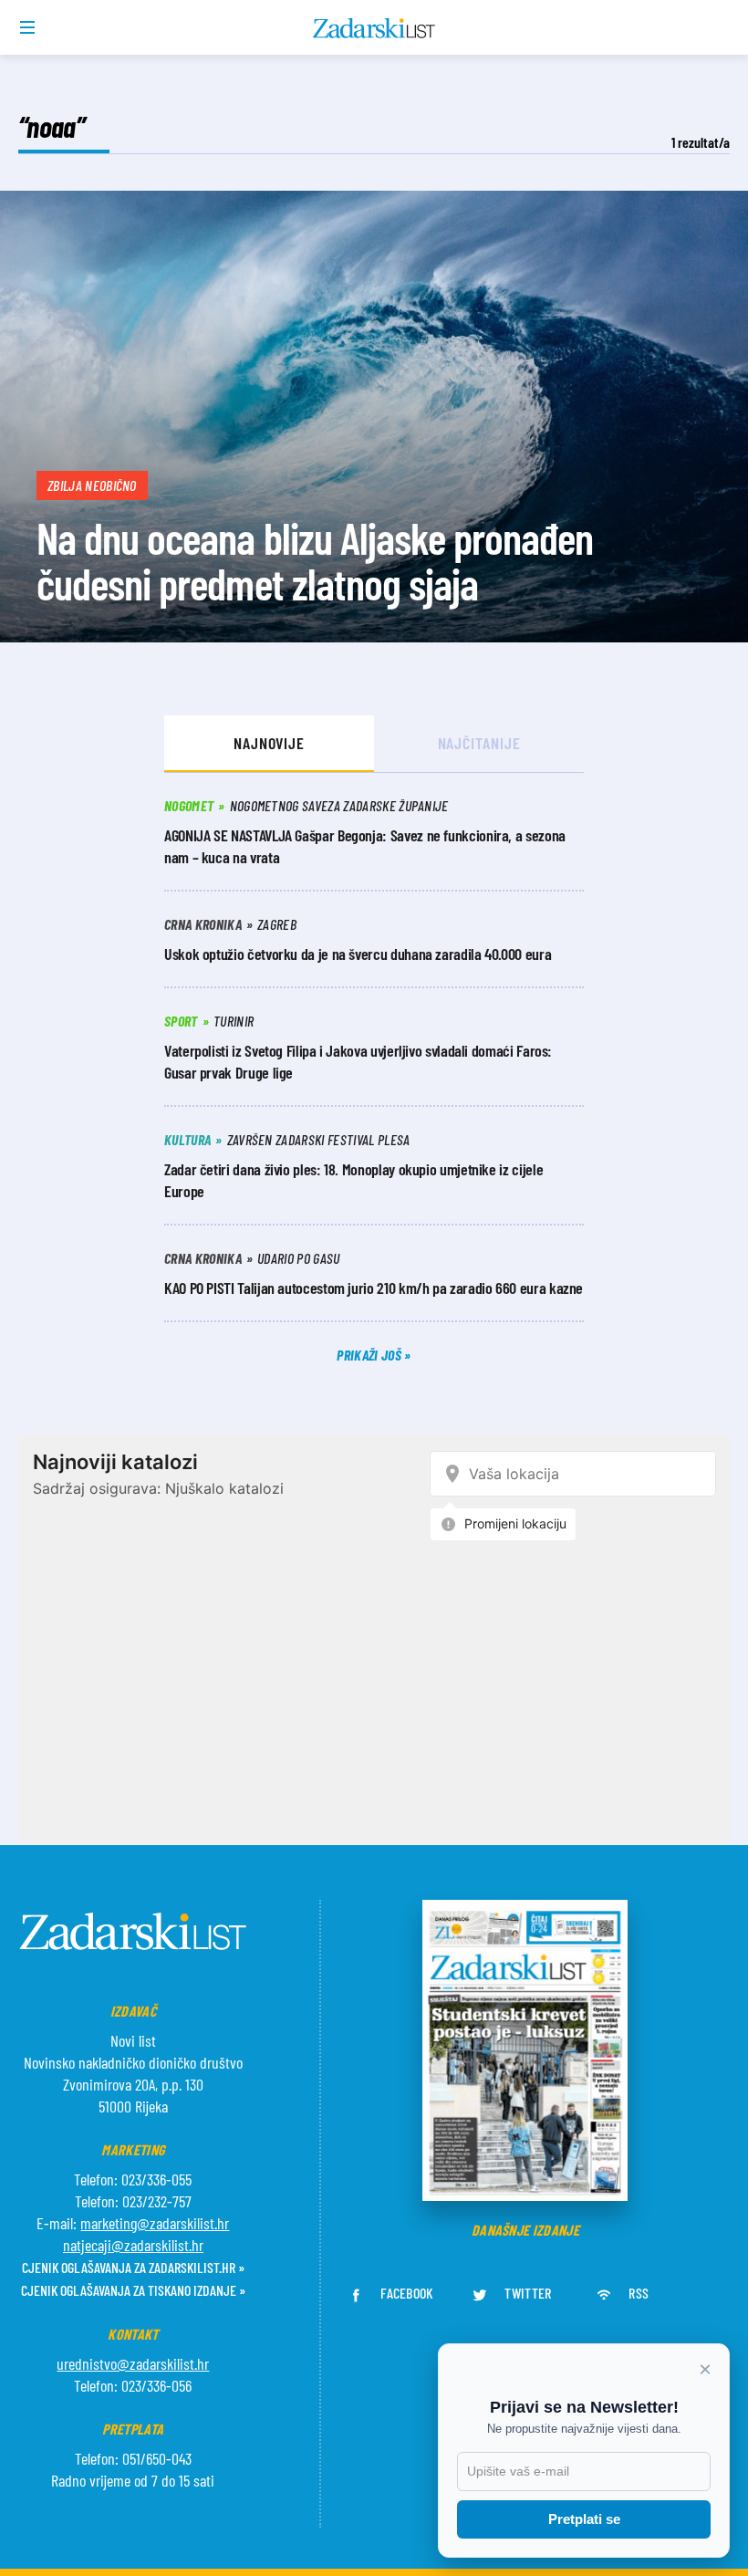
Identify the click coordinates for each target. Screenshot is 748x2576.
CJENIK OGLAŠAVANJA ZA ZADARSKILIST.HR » (133, 2267)
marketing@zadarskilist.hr (155, 2223)
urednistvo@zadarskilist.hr (133, 2363)
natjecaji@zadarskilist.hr (133, 2245)
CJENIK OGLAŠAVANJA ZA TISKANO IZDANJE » (133, 2290)
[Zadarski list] (374, 28)
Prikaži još (370, 1355)
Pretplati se (584, 2519)
